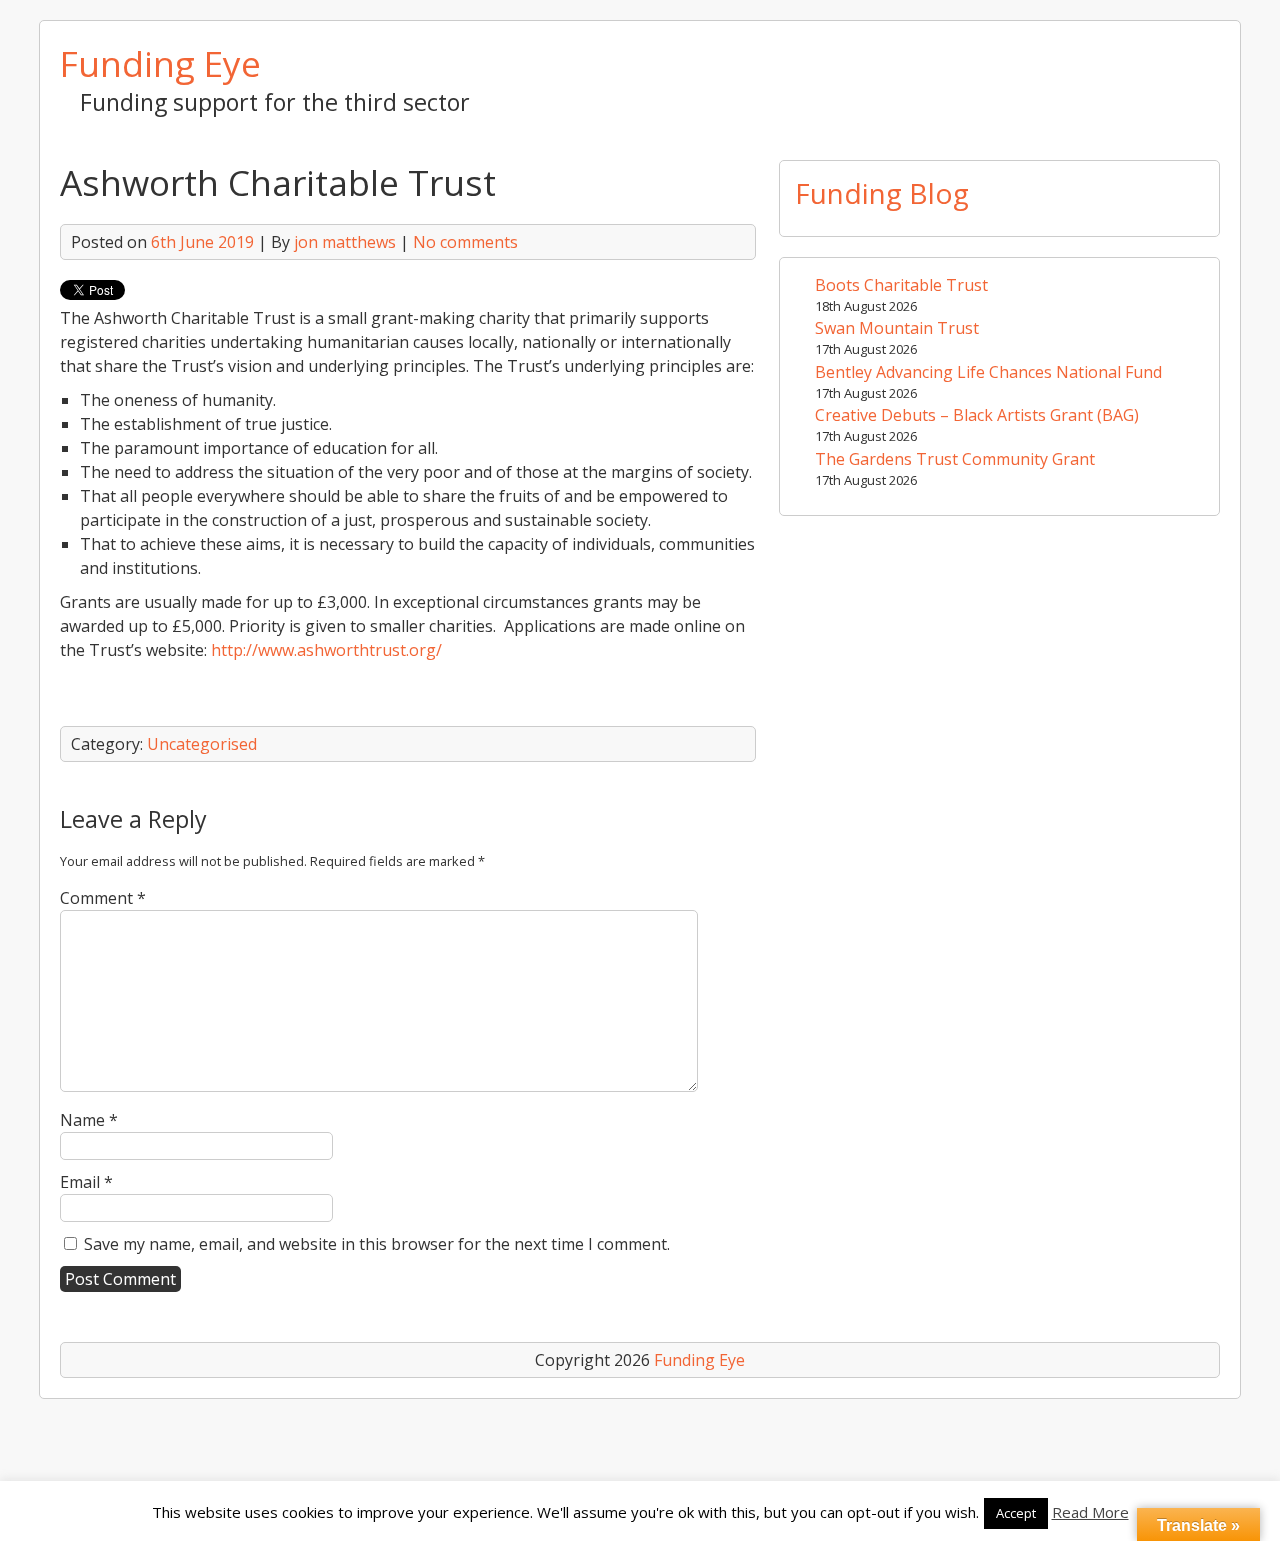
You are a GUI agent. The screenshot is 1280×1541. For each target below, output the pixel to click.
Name (89, 1120)
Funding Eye (160, 63)
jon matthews (345, 242)
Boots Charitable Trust (901, 285)
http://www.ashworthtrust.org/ (326, 650)
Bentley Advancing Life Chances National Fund (988, 372)
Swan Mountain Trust (897, 328)
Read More (1090, 1512)
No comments (465, 242)
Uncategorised (202, 744)
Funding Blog (882, 193)
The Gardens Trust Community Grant (955, 459)
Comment (103, 898)
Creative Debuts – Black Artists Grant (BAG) (977, 415)
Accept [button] (1016, 1513)
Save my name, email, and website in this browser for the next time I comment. (377, 1244)
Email (86, 1182)
